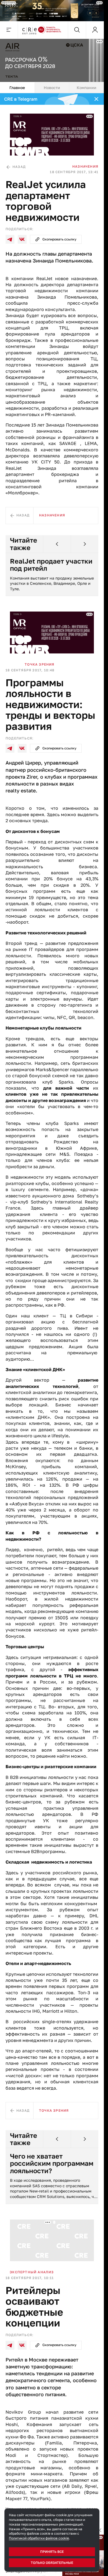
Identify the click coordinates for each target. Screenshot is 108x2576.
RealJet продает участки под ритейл (51, 565)
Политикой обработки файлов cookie (39, 2538)
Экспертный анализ (32, 2272)
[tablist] (52, 88)
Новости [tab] (52, 88)
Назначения (85, 166)
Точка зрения (39, 664)
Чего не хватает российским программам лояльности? (52, 2163)
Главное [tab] (17, 88)
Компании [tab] (87, 88)
